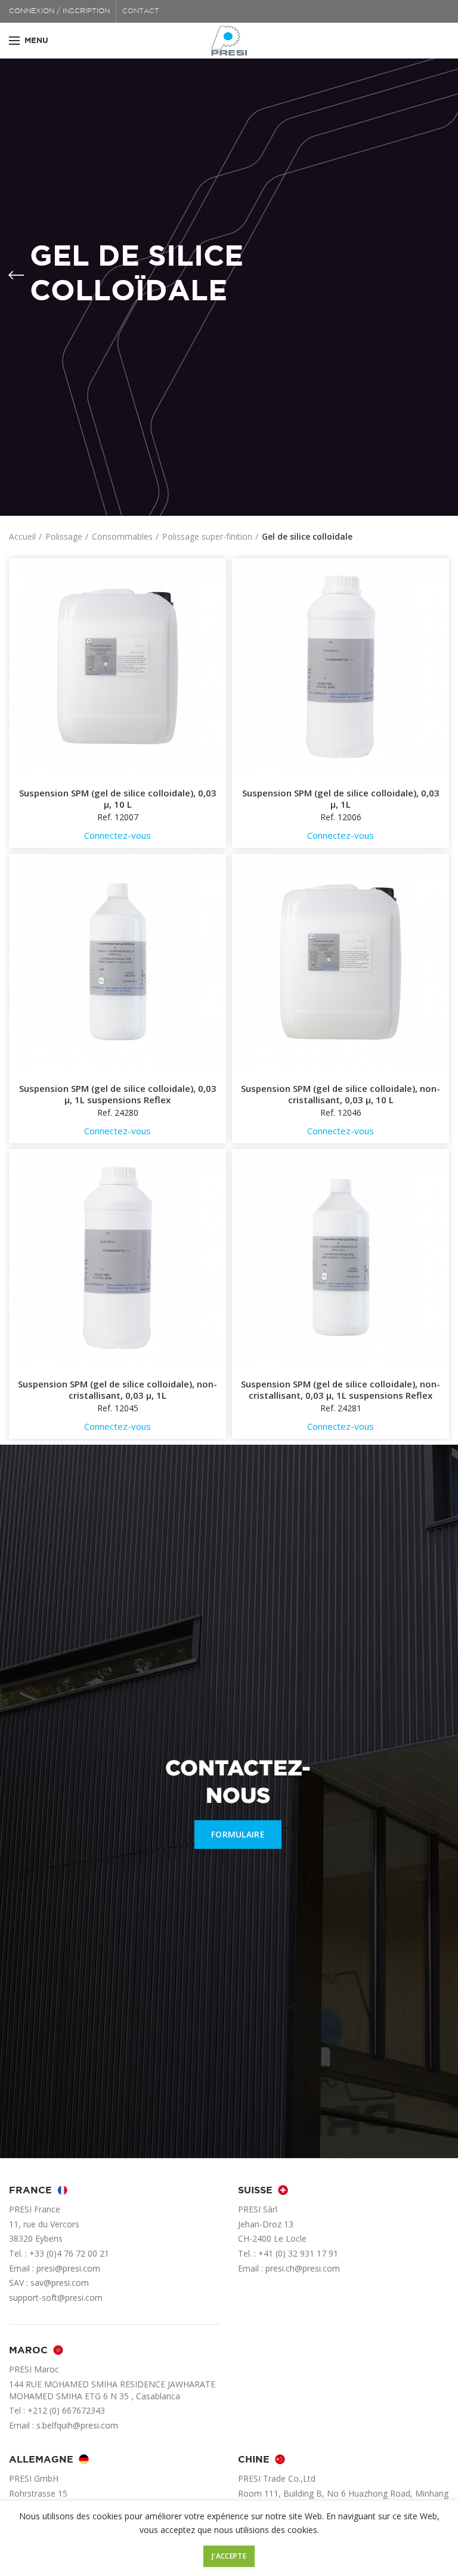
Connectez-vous (117, 835)
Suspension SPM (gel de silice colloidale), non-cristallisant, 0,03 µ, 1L (117, 1390)
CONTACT (141, 11)
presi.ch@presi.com (303, 2268)
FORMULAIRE (238, 1834)
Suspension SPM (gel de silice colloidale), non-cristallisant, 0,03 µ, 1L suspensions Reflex (341, 1390)
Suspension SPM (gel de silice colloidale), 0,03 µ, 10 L (118, 799)
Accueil (22, 536)
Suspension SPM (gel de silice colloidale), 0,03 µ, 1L (341, 799)
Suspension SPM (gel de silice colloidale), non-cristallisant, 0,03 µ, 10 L (341, 1095)
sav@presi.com (60, 2283)
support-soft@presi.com (56, 2298)
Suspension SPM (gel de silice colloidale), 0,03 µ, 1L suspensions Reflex (118, 1095)
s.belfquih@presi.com (77, 2425)
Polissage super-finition (207, 536)
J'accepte (229, 2556)
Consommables (122, 536)
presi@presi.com (68, 2268)
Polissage (64, 536)
